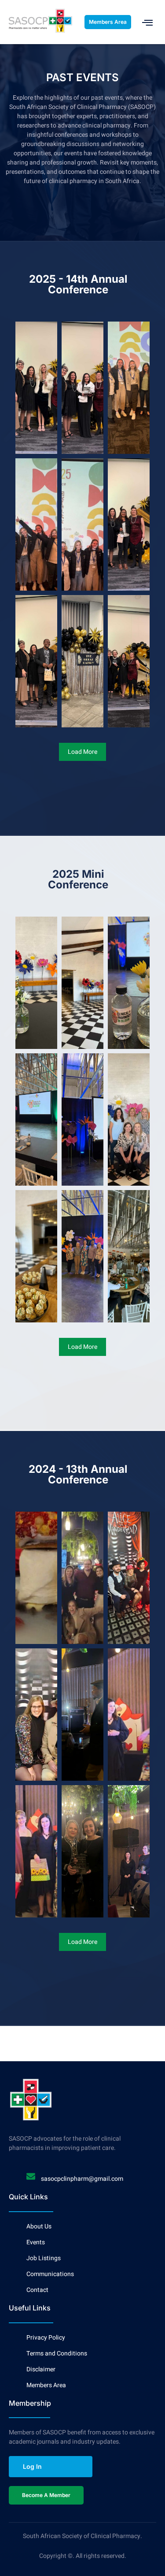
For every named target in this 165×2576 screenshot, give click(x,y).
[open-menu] (148, 22)
